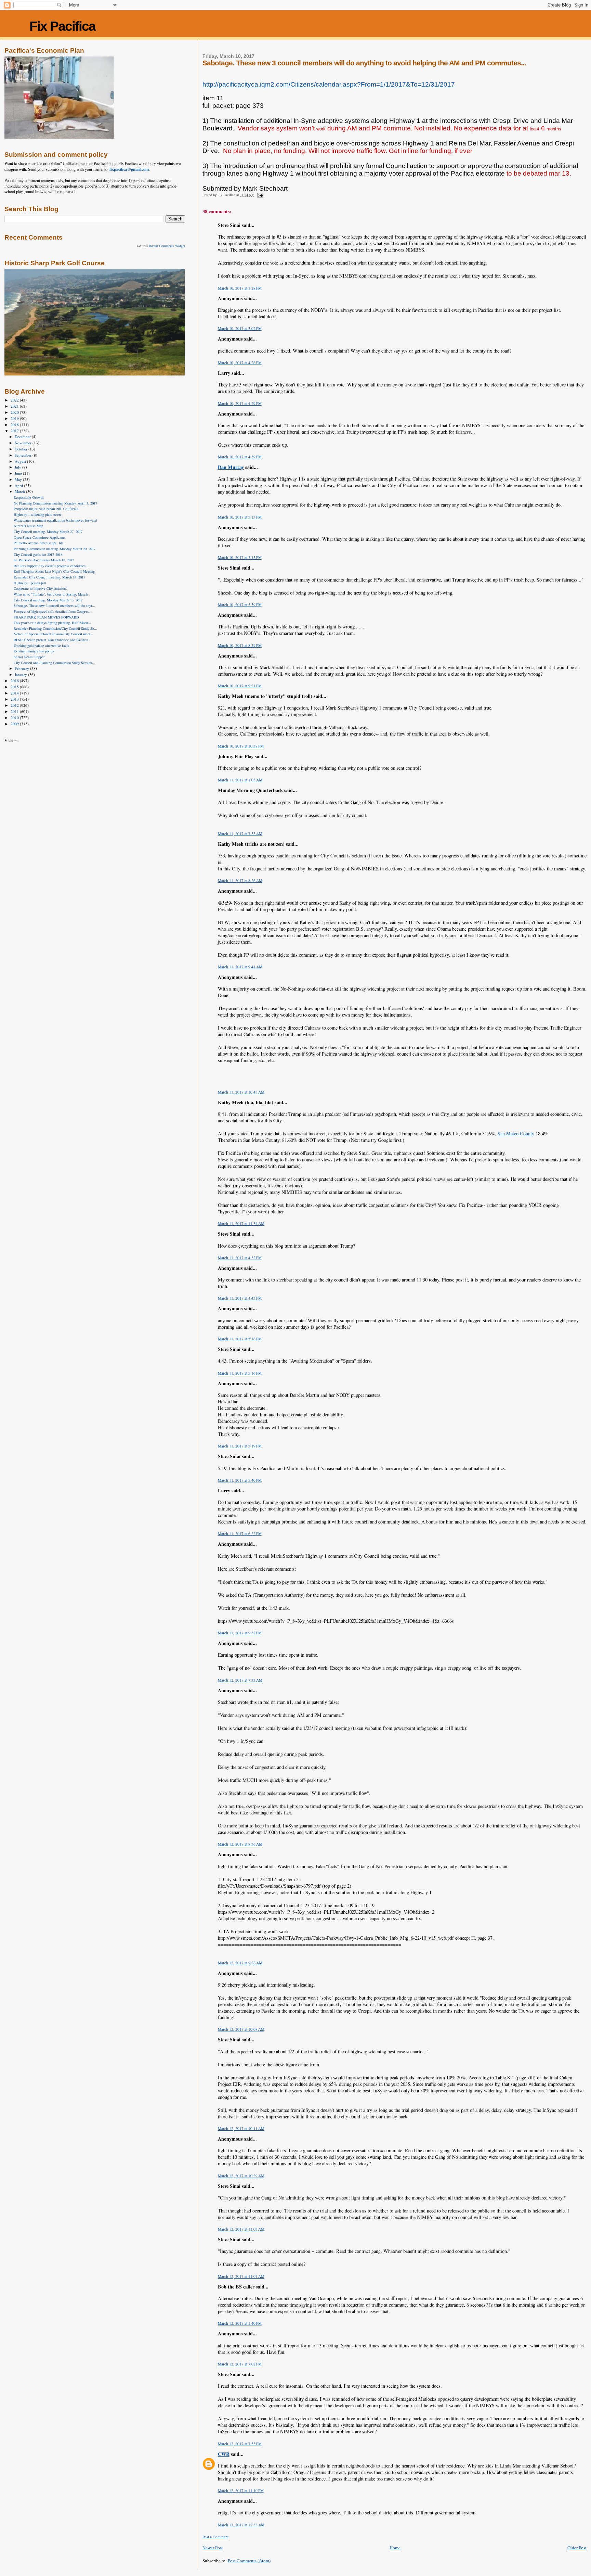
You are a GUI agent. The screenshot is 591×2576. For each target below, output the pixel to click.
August (21, 461)
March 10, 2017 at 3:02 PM (240, 328)
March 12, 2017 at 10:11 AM (241, 2128)
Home (395, 2548)
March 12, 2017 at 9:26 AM (240, 1963)
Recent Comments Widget (167, 246)
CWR (224, 2454)
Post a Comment (215, 2537)
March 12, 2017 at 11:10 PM (241, 2491)
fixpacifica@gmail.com (129, 169)
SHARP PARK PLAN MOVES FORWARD (46, 617)
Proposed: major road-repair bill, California (46, 509)
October (22, 449)
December (23, 437)
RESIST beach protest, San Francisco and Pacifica (51, 640)
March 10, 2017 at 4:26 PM (240, 363)
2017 (15, 431)
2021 (15, 406)
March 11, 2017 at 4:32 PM (240, 1258)
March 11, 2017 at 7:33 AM (240, 834)
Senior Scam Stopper (29, 657)
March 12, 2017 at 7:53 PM (240, 2444)
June (19, 473)
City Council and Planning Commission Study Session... (54, 663)
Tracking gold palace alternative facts (41, 646)
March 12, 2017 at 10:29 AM (241, 2176)
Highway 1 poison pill (30, 583)
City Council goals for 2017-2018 (38, 554)
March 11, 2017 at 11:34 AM (241, 1223)
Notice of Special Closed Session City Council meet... (54, 634)
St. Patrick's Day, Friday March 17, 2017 (44, 560)
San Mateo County (516, 1133)
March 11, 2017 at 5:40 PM (240, 1480)
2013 (15, 699)
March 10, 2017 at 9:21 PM (240, 686)
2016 (15, 681)
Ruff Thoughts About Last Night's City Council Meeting (54, 571)
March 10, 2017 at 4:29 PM (240, 403)
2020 (15, 412)
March (20, 491)
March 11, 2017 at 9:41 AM (240, 967)
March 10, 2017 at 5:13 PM (240, 517)
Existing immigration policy (34, 651)
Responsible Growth (29, 497)
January (21, 674)
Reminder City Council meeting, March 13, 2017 (49, 577)
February (22, 668)
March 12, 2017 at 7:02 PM (240, 2364)
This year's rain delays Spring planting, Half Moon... (52, 623)
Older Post (577, 2548)
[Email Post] (260, 195)
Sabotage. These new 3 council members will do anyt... (54, 605)
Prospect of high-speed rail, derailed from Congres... (53, 611)
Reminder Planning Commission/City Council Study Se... (55, 628)
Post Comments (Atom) (249, 2561)
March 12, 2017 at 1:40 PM (240, 2323)
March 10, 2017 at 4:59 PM (240, 457)
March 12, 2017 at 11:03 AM (241, 2229)
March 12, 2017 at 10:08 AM (241, 2029)
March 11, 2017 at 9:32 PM (240, 1633)
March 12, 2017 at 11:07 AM (241, 2276)
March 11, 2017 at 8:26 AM (240, 881)
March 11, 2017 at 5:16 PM (240, 1339)
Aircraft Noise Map (28, 526)
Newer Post (213, 2548)
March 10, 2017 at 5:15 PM (240, 557)
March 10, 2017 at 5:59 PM (240, 605)
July (18, 467)
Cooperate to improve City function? (41, 588)
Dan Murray (231, 467)
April (19, 486)
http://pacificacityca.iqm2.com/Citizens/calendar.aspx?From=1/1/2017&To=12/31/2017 (329, 84)
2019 (15, 418)
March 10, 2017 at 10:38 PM (241, 746)
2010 (15, 718)
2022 (15, 400)
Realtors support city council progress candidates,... (52, 566)
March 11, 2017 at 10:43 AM (241, 1092)
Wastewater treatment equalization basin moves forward (55, 520)
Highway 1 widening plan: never (38, 514)
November (24, 443)
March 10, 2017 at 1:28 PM (240, 288)
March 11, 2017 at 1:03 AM (240, 780)
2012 (15, 705)
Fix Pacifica (62, 26)
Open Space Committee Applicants (40, 537)
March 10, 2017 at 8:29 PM (240, 645)
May (19, 479)
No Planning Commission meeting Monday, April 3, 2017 (55, 503)
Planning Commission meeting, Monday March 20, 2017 (55, 549)
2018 (15, 425)
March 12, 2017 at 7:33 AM (240, 1680)
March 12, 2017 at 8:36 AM (240, 1844)
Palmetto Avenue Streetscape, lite (39, 543)
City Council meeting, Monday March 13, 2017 (48, 600)
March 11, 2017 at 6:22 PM (240, 1534)
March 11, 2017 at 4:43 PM (240, 1298)
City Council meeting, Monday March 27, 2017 (48, 532)
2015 (15, 687)
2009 (15, 724)
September (24, 455)
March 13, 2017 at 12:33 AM (241, 2525)
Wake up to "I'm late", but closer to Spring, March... (52, 594)
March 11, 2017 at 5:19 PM (240, 1446)
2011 (15, 711)
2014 (15, 693)
